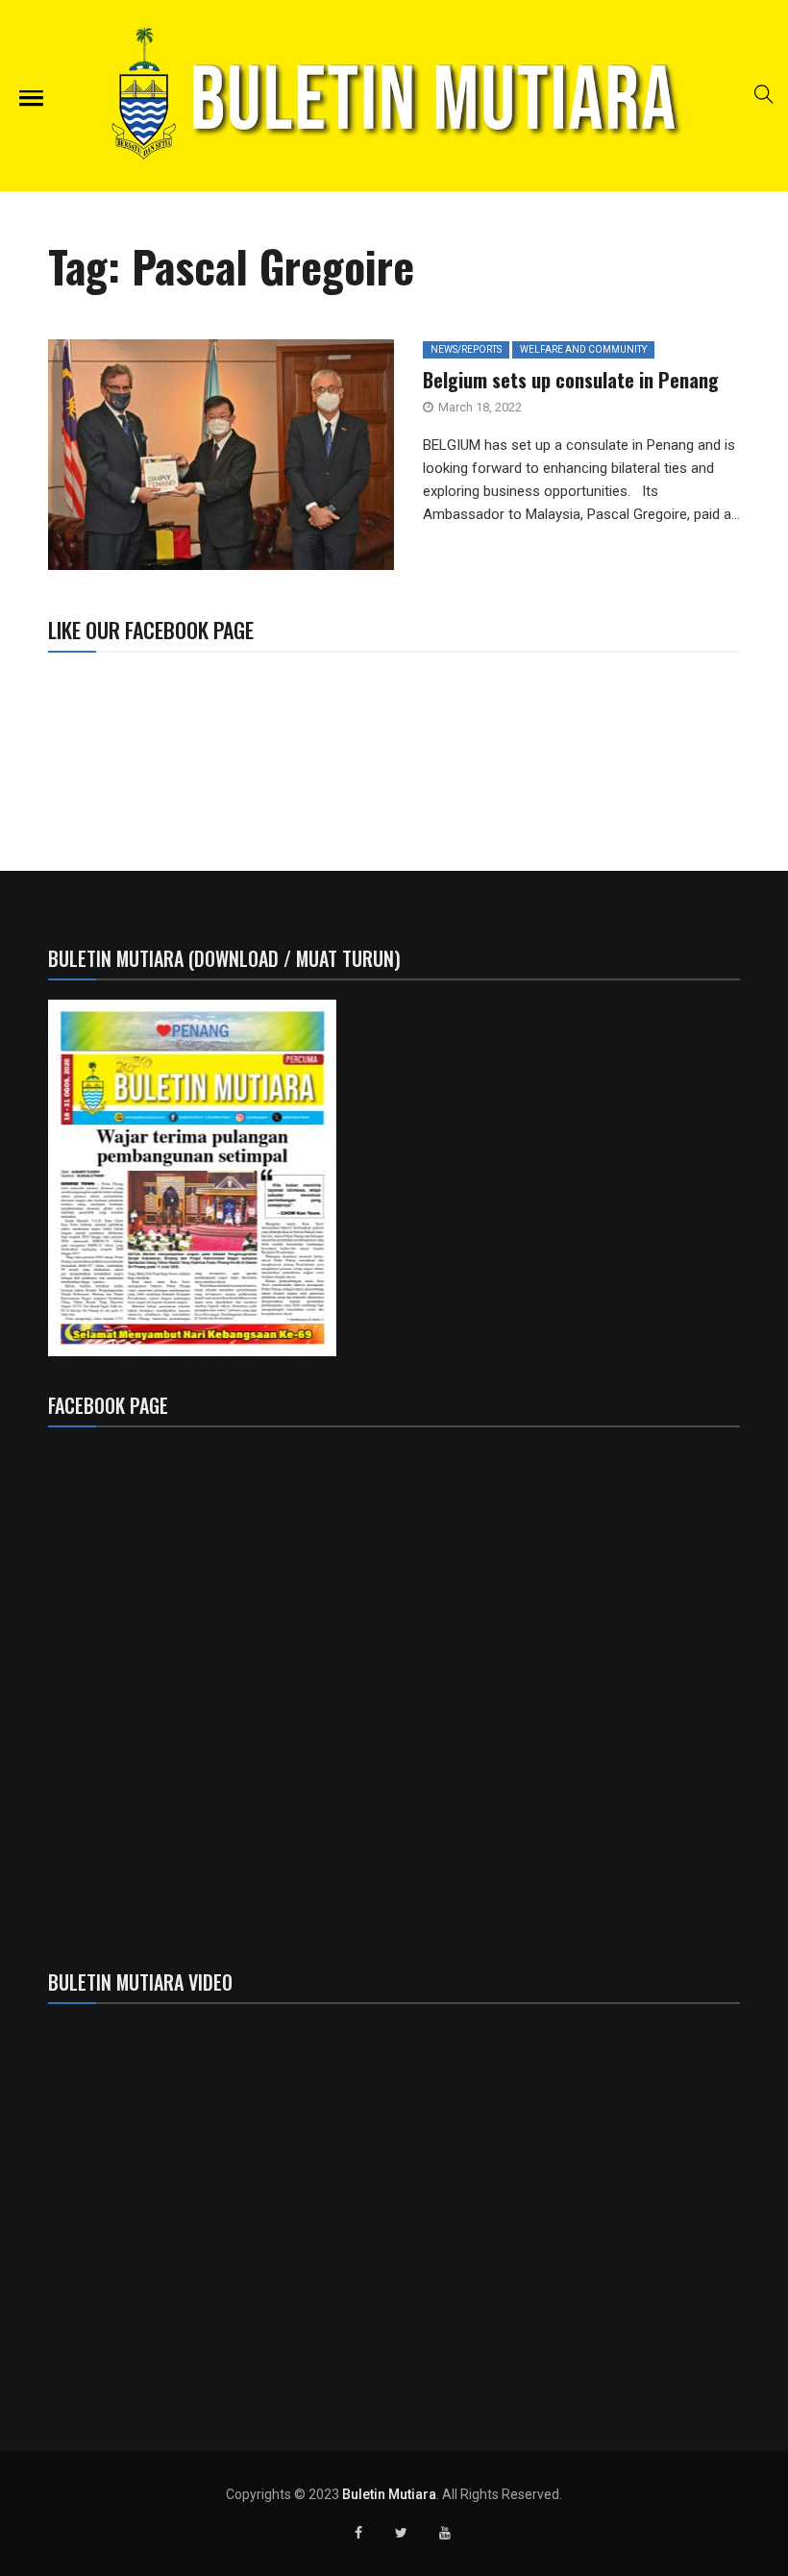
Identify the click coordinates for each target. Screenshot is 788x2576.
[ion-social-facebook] (358, 2533)
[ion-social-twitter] (402, 2533)
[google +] (236, 461)
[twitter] (192, 461)
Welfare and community (583, 349)
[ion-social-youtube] (445, 2533)
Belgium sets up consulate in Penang (571, 380)
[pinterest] (324, 461)
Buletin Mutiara (389, 2494)
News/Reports (466, 349)
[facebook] (144, 461)
